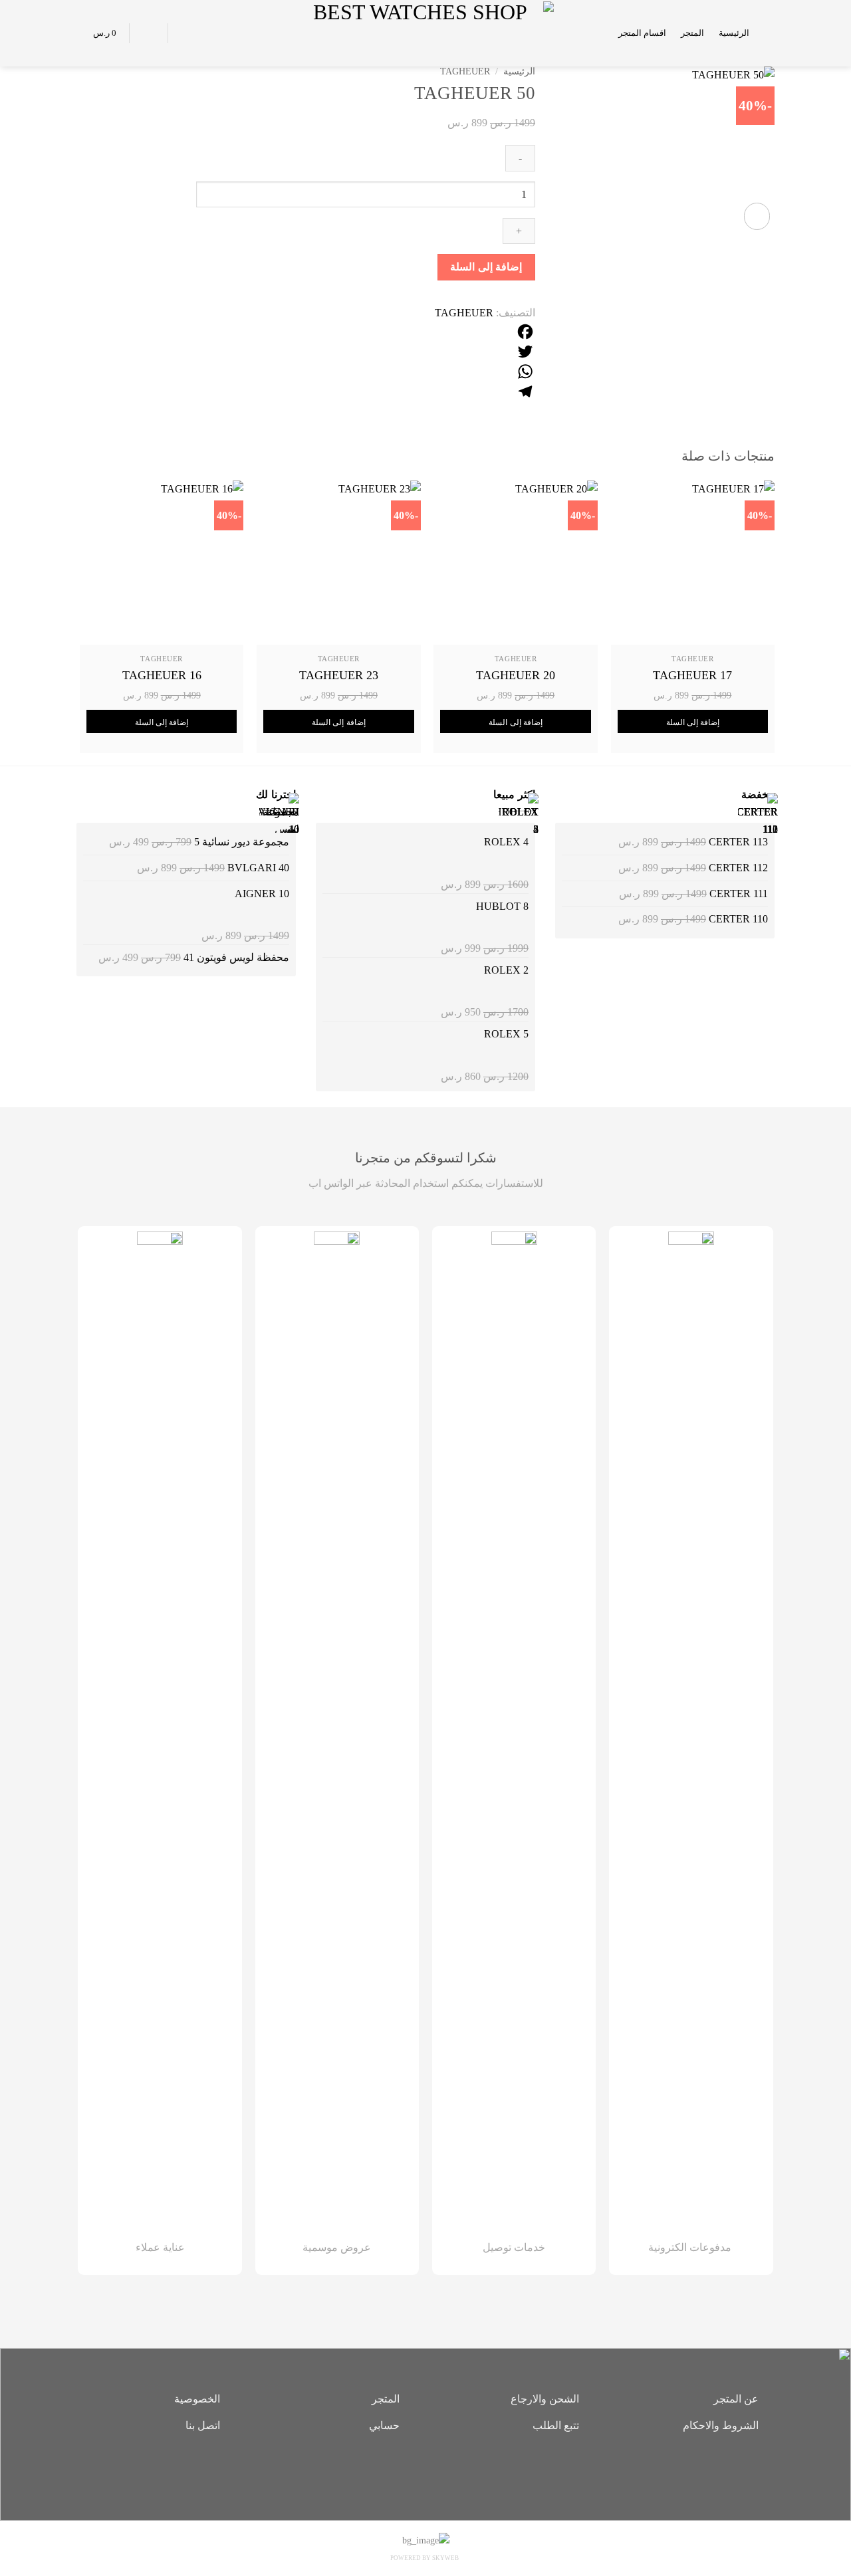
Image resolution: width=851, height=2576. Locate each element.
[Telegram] (366, 391)
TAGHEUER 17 (692, 675)
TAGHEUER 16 (162, 675)
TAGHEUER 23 (339, 675)
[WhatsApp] (366, 372)
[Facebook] (366, 332)
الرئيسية (734, 33)
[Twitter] (366, 352)
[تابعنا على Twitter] (406, 2472)
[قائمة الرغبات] (185, 33)
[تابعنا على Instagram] (425, 2472)
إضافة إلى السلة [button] (693, 722)
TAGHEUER (465, 71)
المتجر (692, 33)
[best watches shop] (426, 33)
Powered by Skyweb (425, 2558)
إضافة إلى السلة (486, 267)
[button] (769, 33)
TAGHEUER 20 (516, 675)
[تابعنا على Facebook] (445, 2472)
